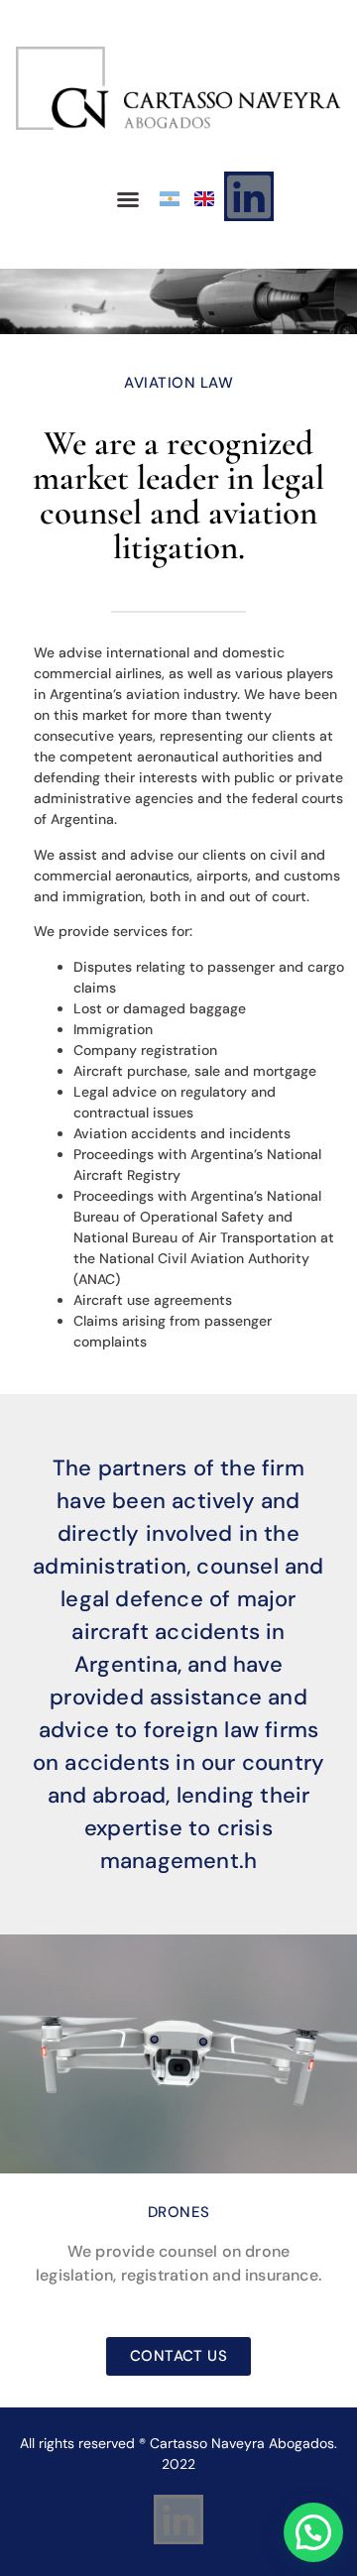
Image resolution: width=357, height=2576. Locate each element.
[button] (128, 199)
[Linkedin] (249, 196)
